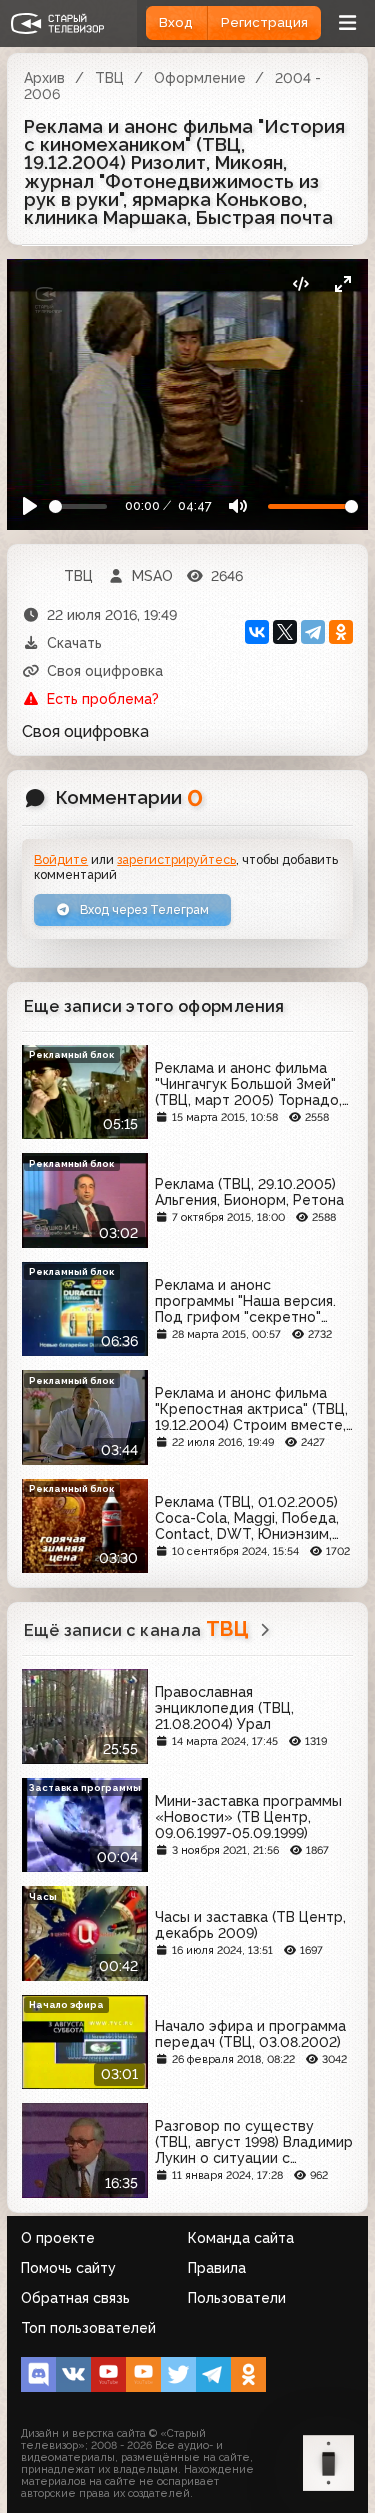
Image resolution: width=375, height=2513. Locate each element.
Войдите (61, 859)
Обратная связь (75, 2298)
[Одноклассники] (341, 632)
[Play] (30, 506)
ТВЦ (109, 78)
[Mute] (237, 506)
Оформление (200, 78)
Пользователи (237, 2298)
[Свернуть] (342, 284)
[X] (285, 632)
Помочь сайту (68, 2268)
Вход (176, 22)
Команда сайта (241, 2238)
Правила (217, 2268)
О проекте (58, 2238)
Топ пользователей (88, 2328)
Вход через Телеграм (143, 909)
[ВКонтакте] (257, 632)
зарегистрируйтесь (176, 859)
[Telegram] (313, 632)
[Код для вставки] (300, 284)
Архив (44, 78)
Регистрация (264, 22)
